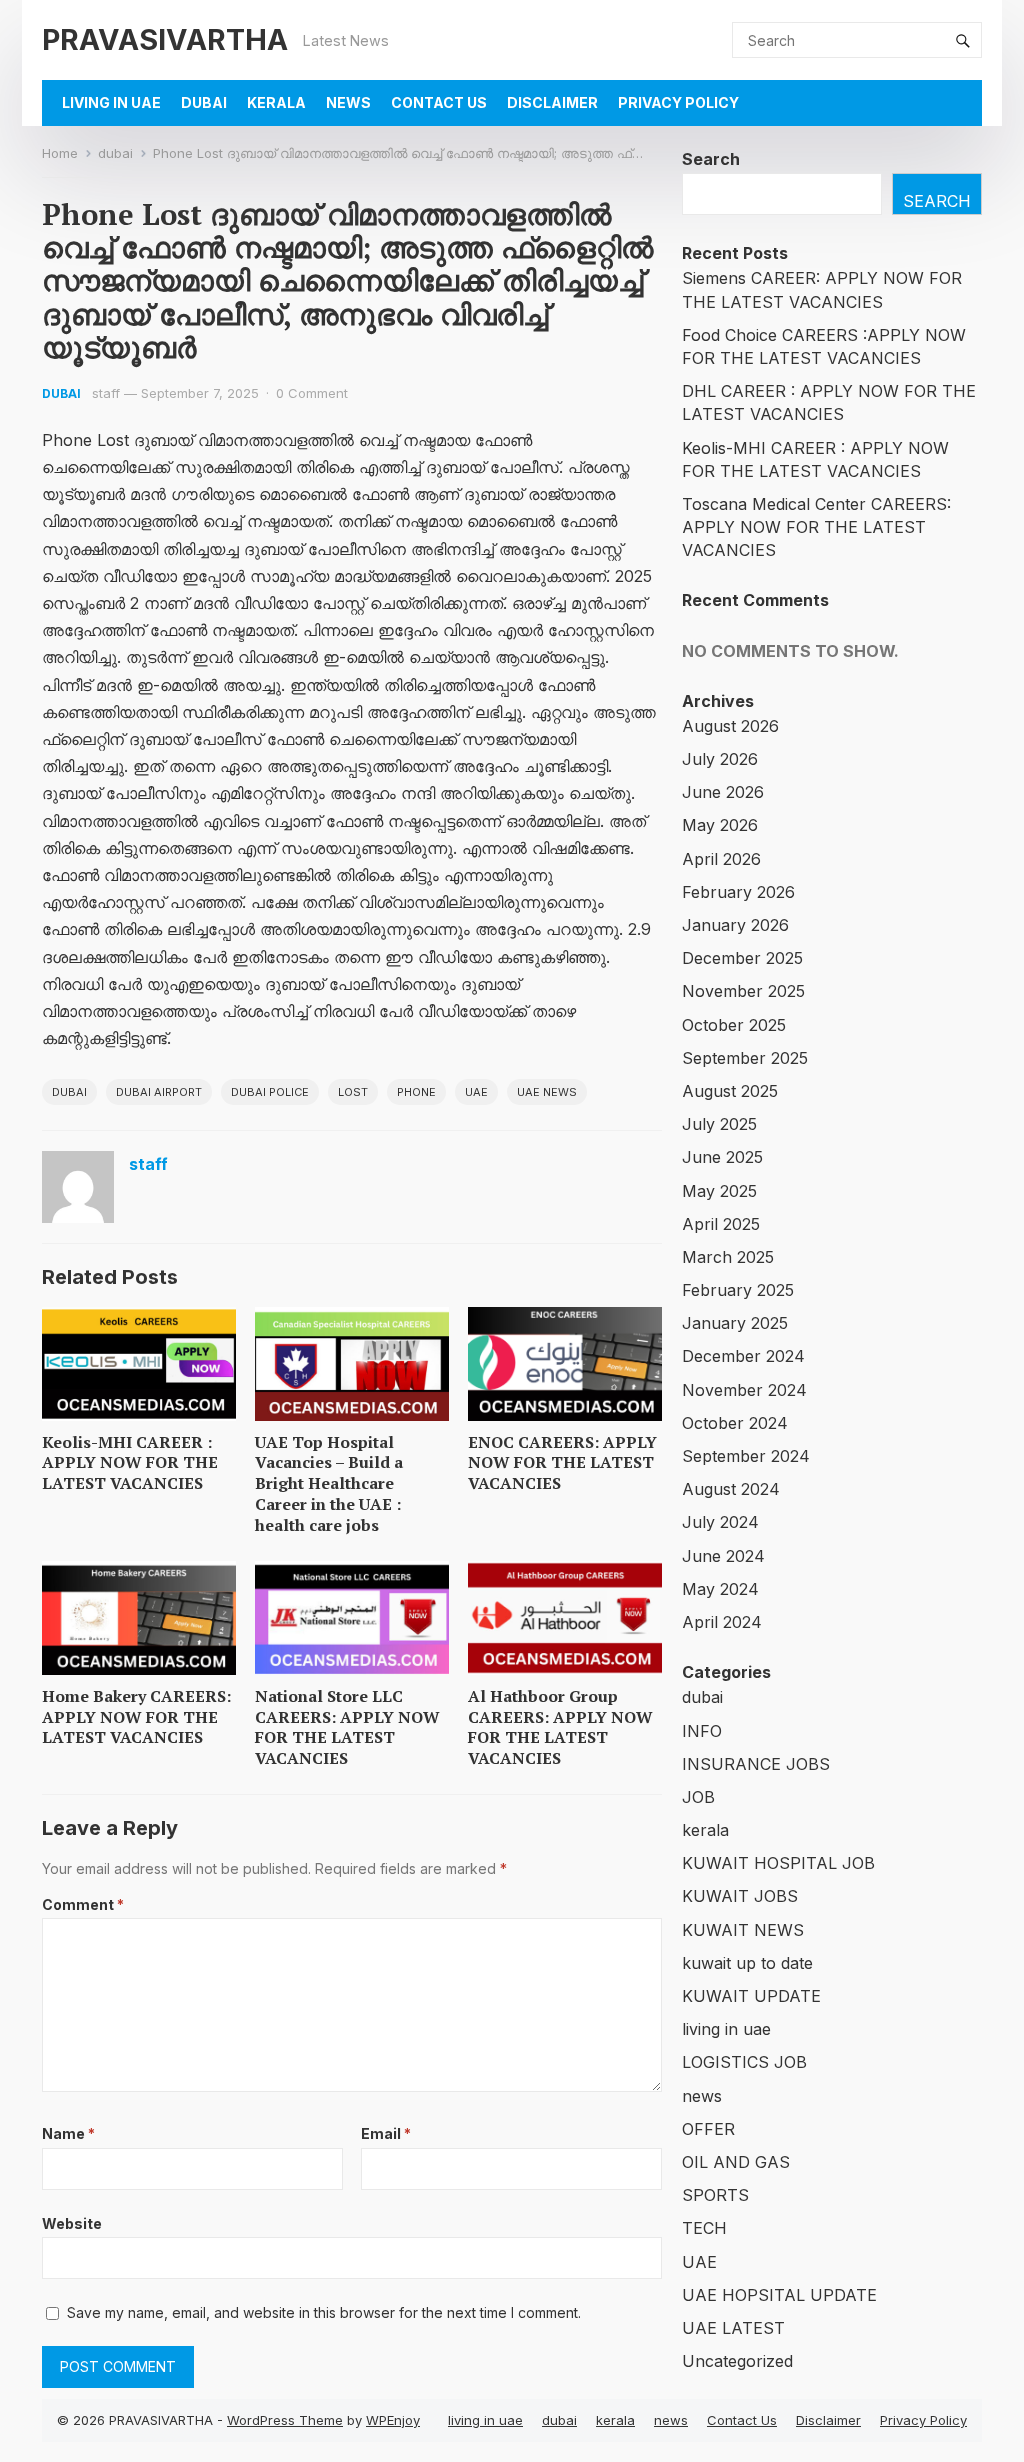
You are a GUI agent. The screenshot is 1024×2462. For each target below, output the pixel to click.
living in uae (111, 102)
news (348, 102)
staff (106, 393)
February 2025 (738, 1290)
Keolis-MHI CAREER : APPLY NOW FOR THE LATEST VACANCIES (130, 1463)
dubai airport (159, 1092)
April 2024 (722, 1622)
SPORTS (715, 2195)
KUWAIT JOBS (740, 1896)
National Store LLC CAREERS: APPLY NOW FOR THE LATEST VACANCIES (347, 1727)
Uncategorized (737, 2361)
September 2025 (745, 1058)
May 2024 (720, 1589)
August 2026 (730, 726)
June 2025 (722, 1157)
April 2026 (721, 859)
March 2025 (728, 1257)
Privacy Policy (678, 102)
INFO (702, 1731)
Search (711, 159)
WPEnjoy (393, 2420)
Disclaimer (552, 102)
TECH (704, 2228)
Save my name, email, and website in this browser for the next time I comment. (324, 2312)
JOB (698, 1797)
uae (476, 1092)
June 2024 (723, 1556)
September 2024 (746, 1456)
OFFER (708, 2129)
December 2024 (743, 1356)
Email (386, 2133)
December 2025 (742, 958)
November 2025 (743, 991)
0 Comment (312, 393)
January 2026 (735, 925)
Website (72, 2223)
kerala (276, 102)
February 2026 (738, 892)
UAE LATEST (733, 2328)
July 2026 (720, 759)
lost (353, 1092)
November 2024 (744, 1390)
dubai (204, 102)
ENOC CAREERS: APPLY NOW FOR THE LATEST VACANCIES (562, 1463)
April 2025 (721, 1224)
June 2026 (723, 792)
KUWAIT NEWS (743, 1930)
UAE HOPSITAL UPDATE (779, 2295)
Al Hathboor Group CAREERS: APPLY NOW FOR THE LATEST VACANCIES (560, 1727)
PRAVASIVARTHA (165, 39)
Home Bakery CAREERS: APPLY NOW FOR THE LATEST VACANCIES (136, 1717)
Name (68, 2133)
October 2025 (734, 1025)
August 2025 (730, 1091)
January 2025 (735, 1323)
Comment (83, 1904)
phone (416, 1092)
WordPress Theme (285, 2420)
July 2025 (719, 1124)
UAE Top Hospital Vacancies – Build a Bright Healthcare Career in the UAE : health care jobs (329, 1483)
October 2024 (735, 1423)
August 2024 (731, 1489)
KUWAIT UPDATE (751, 1996)
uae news (547, 1092)
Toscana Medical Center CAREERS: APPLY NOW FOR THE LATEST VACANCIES (816, 527)
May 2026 (720, 825)
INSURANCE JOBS (756, 1764)
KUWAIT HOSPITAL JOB (778, 1863)
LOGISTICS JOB (744, 2062)
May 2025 (719, 1191)
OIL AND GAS (736, 2162)
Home (60, 153)
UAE (699, 2262)
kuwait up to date (747, 1963)
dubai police (270, 1092)
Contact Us (439, 102)
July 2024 (720, 1522)
